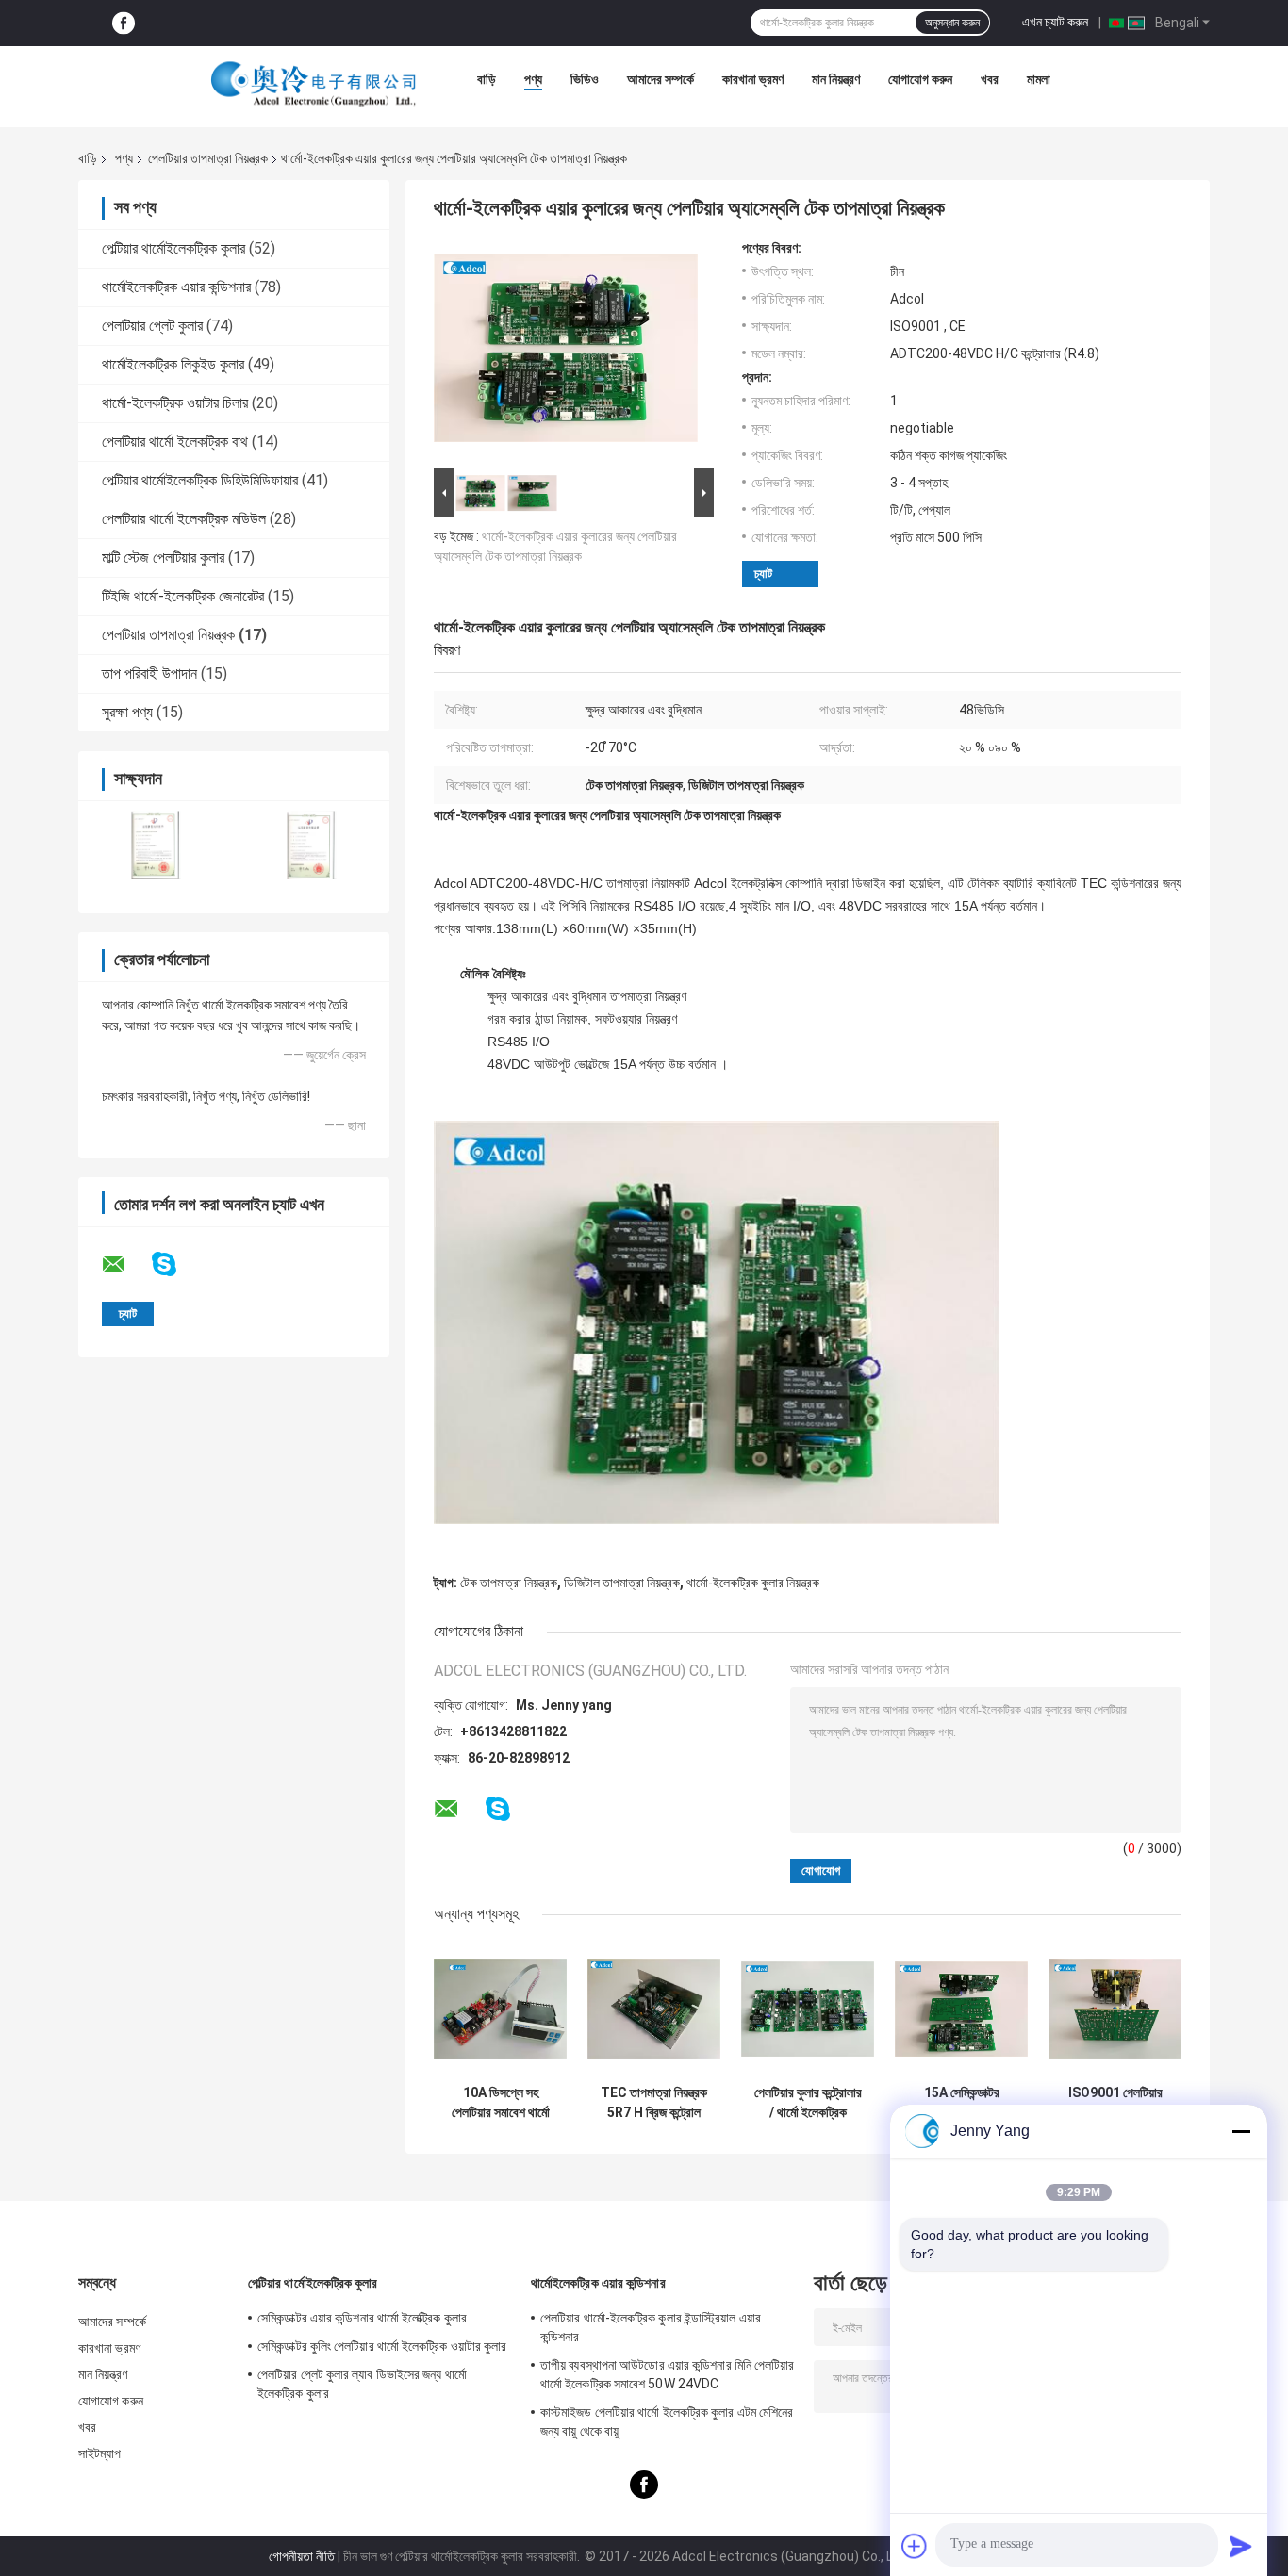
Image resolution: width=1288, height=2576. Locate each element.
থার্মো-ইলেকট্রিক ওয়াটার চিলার (175, 403)
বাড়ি (487, 79)
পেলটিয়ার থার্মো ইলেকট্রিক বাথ (175, 442)
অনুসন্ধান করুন (952, 23)
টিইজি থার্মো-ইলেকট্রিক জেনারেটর (183, 596)
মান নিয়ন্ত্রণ (836, 79)
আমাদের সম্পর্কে (661, 79)
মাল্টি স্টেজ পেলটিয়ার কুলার (163, 558)
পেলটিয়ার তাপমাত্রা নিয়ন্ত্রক (208, 158)
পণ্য (533, 79)
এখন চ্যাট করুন (1055, 22)
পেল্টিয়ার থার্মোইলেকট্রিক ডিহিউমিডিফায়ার (200, 480)
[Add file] (915, 2546)
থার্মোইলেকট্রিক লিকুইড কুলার (173, 364)
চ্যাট (763, 574)
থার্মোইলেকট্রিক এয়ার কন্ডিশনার (176, 287)
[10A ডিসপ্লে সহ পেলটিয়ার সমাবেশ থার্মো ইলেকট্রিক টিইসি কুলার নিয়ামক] (500, 2009)
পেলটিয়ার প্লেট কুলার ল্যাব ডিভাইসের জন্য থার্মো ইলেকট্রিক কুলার (362, 2384)
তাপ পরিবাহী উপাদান (149, 673)
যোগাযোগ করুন (920, 79)
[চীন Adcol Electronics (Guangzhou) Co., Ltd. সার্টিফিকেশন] (156, 845)
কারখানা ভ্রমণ (753, 79)
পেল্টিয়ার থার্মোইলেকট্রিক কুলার (173, 248)
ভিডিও (585, 79)
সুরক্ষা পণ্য (127, 712)
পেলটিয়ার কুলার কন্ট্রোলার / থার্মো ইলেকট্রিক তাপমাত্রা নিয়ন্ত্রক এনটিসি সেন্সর (808, 2103)
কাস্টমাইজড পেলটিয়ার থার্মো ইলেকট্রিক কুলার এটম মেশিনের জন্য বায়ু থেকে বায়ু (667, 2421)
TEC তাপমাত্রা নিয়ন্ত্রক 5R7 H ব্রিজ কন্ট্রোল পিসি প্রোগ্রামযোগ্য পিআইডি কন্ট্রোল (654, 2103)
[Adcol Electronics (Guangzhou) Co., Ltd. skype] (176, 1264)
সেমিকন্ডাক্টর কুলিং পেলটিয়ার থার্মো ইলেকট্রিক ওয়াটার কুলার (382, 2346)
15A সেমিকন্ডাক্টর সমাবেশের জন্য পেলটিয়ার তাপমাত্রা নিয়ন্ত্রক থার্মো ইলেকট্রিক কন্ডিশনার (961, 2103)
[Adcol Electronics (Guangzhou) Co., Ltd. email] (125, 1265)
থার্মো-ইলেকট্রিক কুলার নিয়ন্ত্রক (753, 1583)
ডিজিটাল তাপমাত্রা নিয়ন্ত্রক (622, 1583)
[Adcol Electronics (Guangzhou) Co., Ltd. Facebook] (124, 23)
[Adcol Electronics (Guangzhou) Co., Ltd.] (314, 84)
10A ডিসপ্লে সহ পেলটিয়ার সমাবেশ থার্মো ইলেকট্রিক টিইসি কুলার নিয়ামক (501, 2103)
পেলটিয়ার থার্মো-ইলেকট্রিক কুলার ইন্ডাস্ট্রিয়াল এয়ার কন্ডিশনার (651, 2327)
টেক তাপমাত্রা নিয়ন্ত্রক (509, 1583)
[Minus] (1241, 2131)
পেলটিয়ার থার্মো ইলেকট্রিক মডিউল (184, 519)
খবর (990, 79)
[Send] (1241, 2546)
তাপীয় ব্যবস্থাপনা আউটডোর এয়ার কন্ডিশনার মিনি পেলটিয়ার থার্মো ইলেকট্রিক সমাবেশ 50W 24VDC (668, 2374)
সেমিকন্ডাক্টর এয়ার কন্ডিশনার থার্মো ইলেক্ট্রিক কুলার (362, 2318)
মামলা (1039, 79)
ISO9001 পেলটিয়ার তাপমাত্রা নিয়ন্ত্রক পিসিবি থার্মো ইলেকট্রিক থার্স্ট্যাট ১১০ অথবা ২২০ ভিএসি (1115, 2103)
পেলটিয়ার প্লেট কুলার (152, 326)
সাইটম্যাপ (100, 2453)
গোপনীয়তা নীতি (302, 2556)
